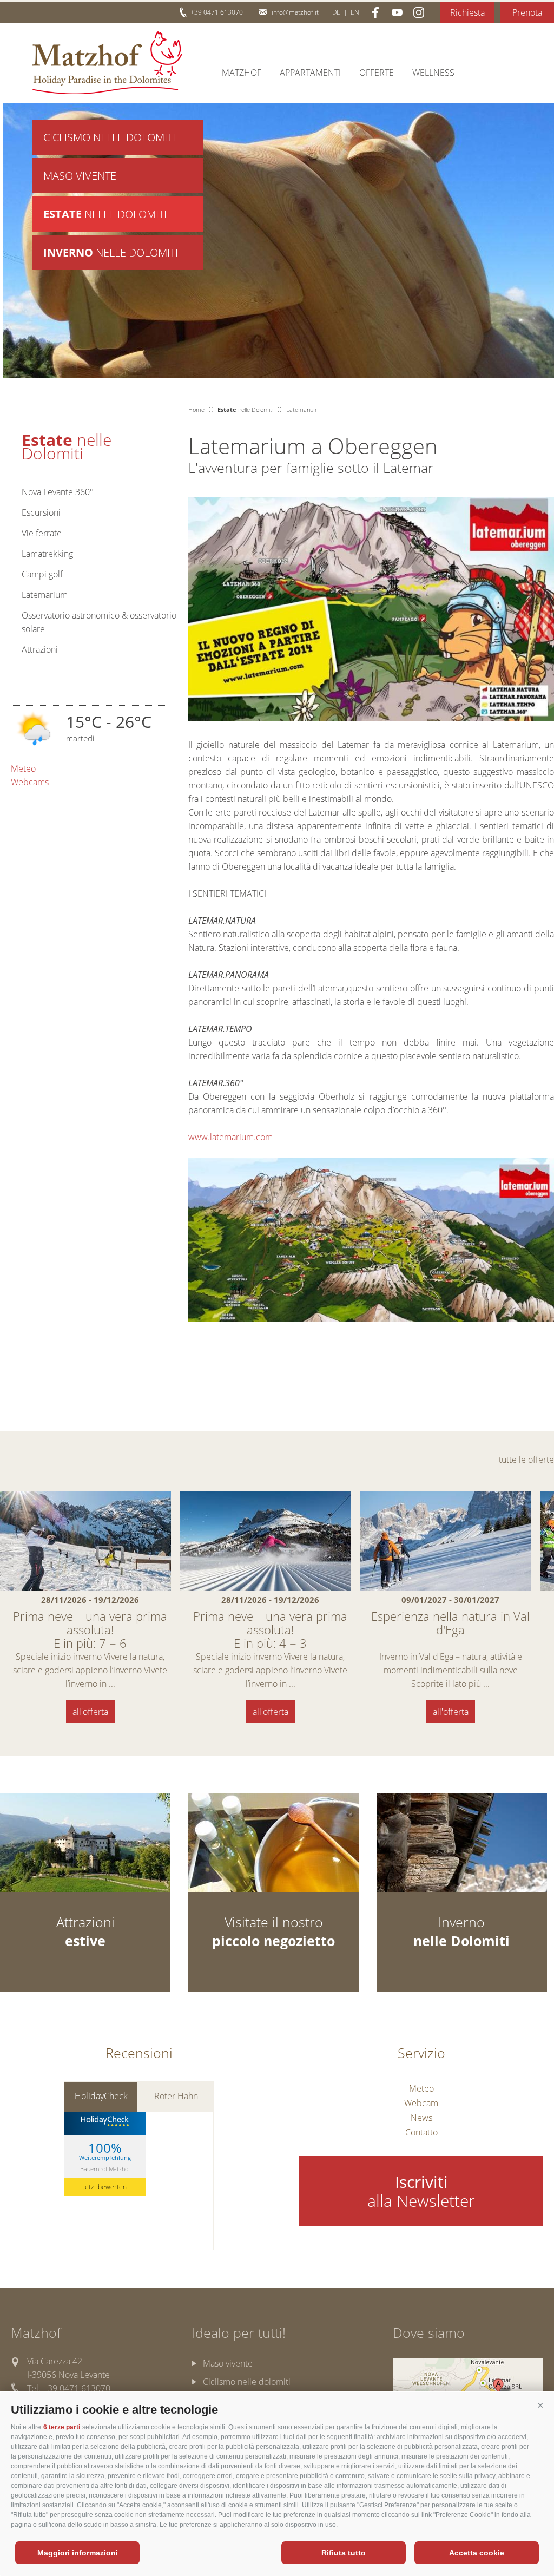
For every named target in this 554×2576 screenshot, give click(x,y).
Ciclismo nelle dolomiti (247, 2382)
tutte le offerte (526, 1460)
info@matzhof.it (295, 12)
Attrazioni (40, 649)
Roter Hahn (176, 2096)
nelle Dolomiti (105, 214)
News (421, 2118)
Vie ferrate (42, 533)
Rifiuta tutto (344, 2553)
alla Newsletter (421, 2191)
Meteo (23, 768)
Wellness (433, 73)
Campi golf (42, 574)
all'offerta (90, 1712)
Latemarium (45, 595)
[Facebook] (375, 12)
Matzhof (107, 63)
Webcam (421, 2103)
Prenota (527, 12)
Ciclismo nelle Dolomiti (109, 137)
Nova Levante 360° (58, 492)
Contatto (421, 2132)
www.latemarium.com (230, 1137)
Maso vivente (80, 176)
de (336, 12)
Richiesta (467, 12)
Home (196, 409)
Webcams (30, 782)
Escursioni (41, 512)
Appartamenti (310, 73)
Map (468, 2389)
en (355, 12)
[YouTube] (397, 12)
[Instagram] (419, 12)
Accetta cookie (477, 2553)
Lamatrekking (47, 554)
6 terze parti (62, 2427)
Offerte (377, 73)
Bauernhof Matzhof (105, 2168)
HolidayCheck (101, 2096)
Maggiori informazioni (78, 2553)
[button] (540, 2406)
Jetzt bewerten (105, 2187)
